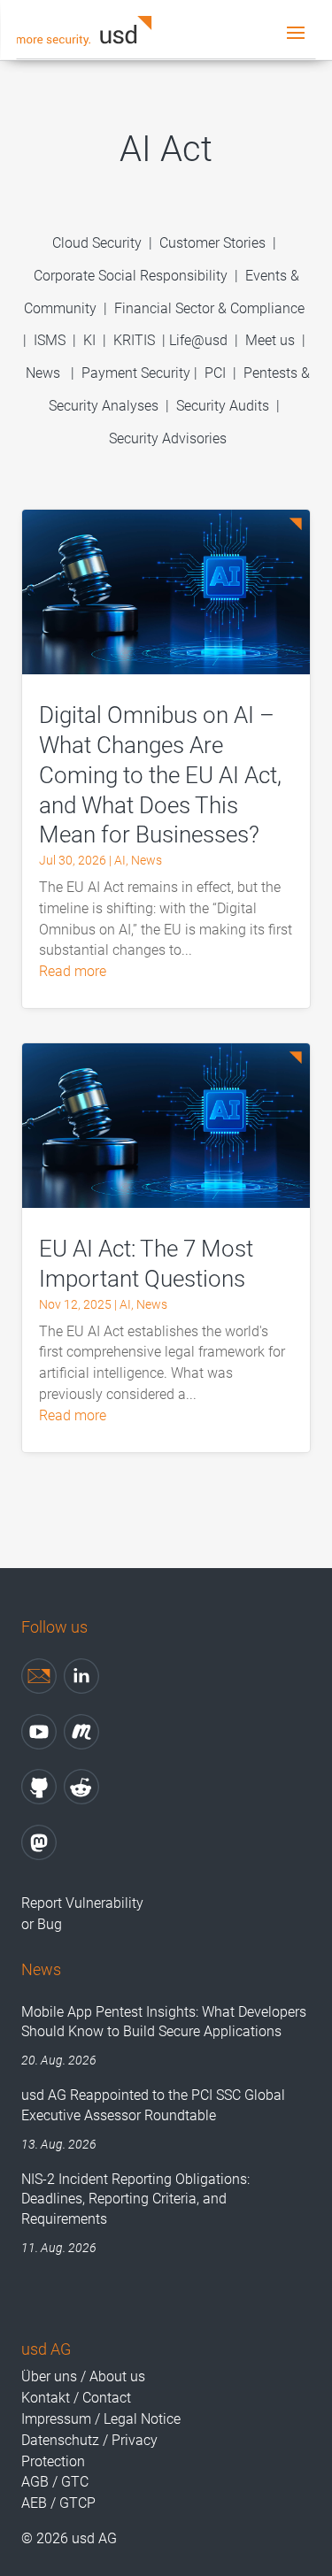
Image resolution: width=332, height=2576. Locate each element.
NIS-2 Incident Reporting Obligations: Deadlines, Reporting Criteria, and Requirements (135, 2199)
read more (73, 971)
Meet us (270, 340)
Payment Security (136, 373)
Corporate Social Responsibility (131, 276)
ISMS (50, 340)
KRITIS (134, 340)
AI (120, 860)
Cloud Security (99, 243)
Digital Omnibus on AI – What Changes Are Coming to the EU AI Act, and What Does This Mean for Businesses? (160, 775)
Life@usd (198, 340)
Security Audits (223, 406)
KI (89, 340)
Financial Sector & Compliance (209, 308)
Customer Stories (212, 243)
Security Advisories (168, 438)
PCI (215, 373)
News (43, 373)
